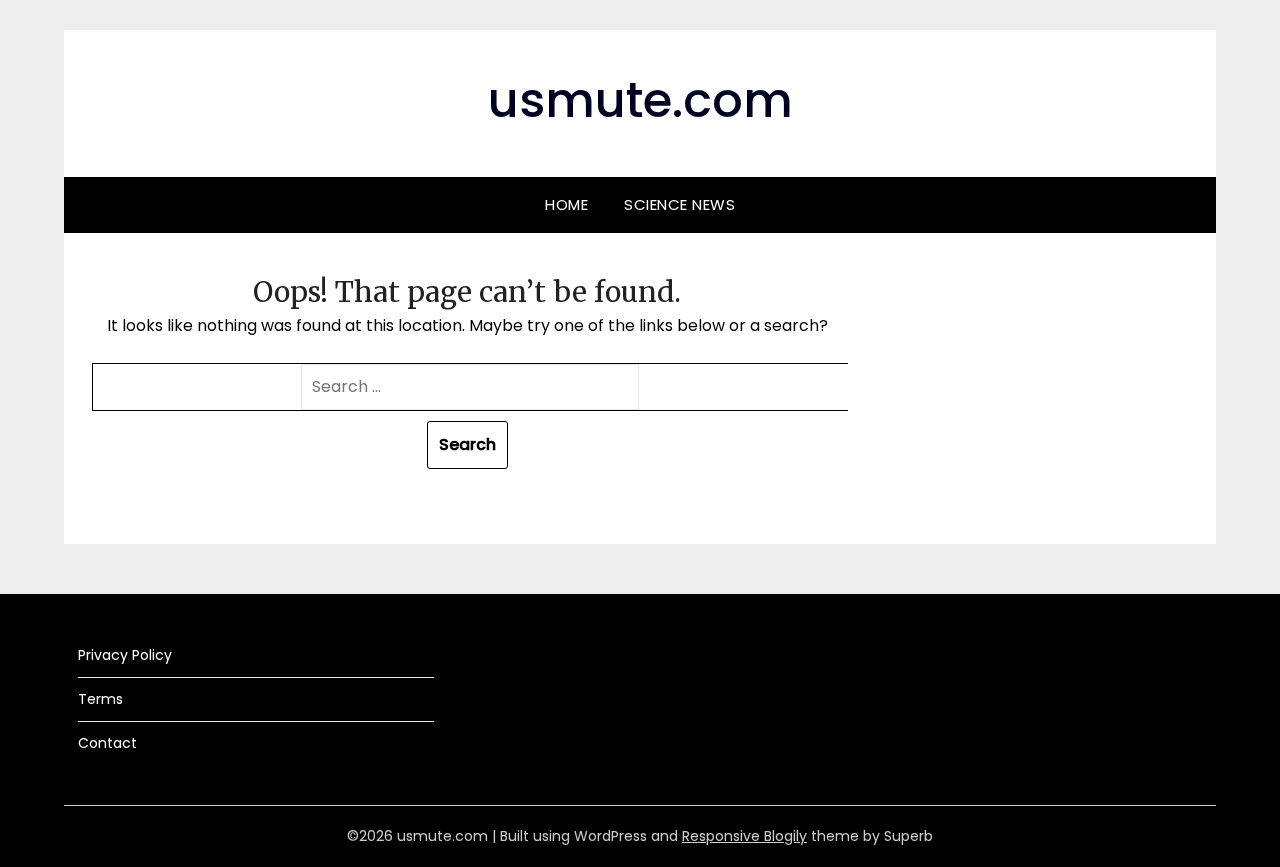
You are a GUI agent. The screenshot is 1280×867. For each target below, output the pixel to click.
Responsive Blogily (744, 836)
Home (566, 204)
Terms (100, 699)
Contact (107, 743)
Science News (679, 204)
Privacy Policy (125, 655)
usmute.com (640, 100)
